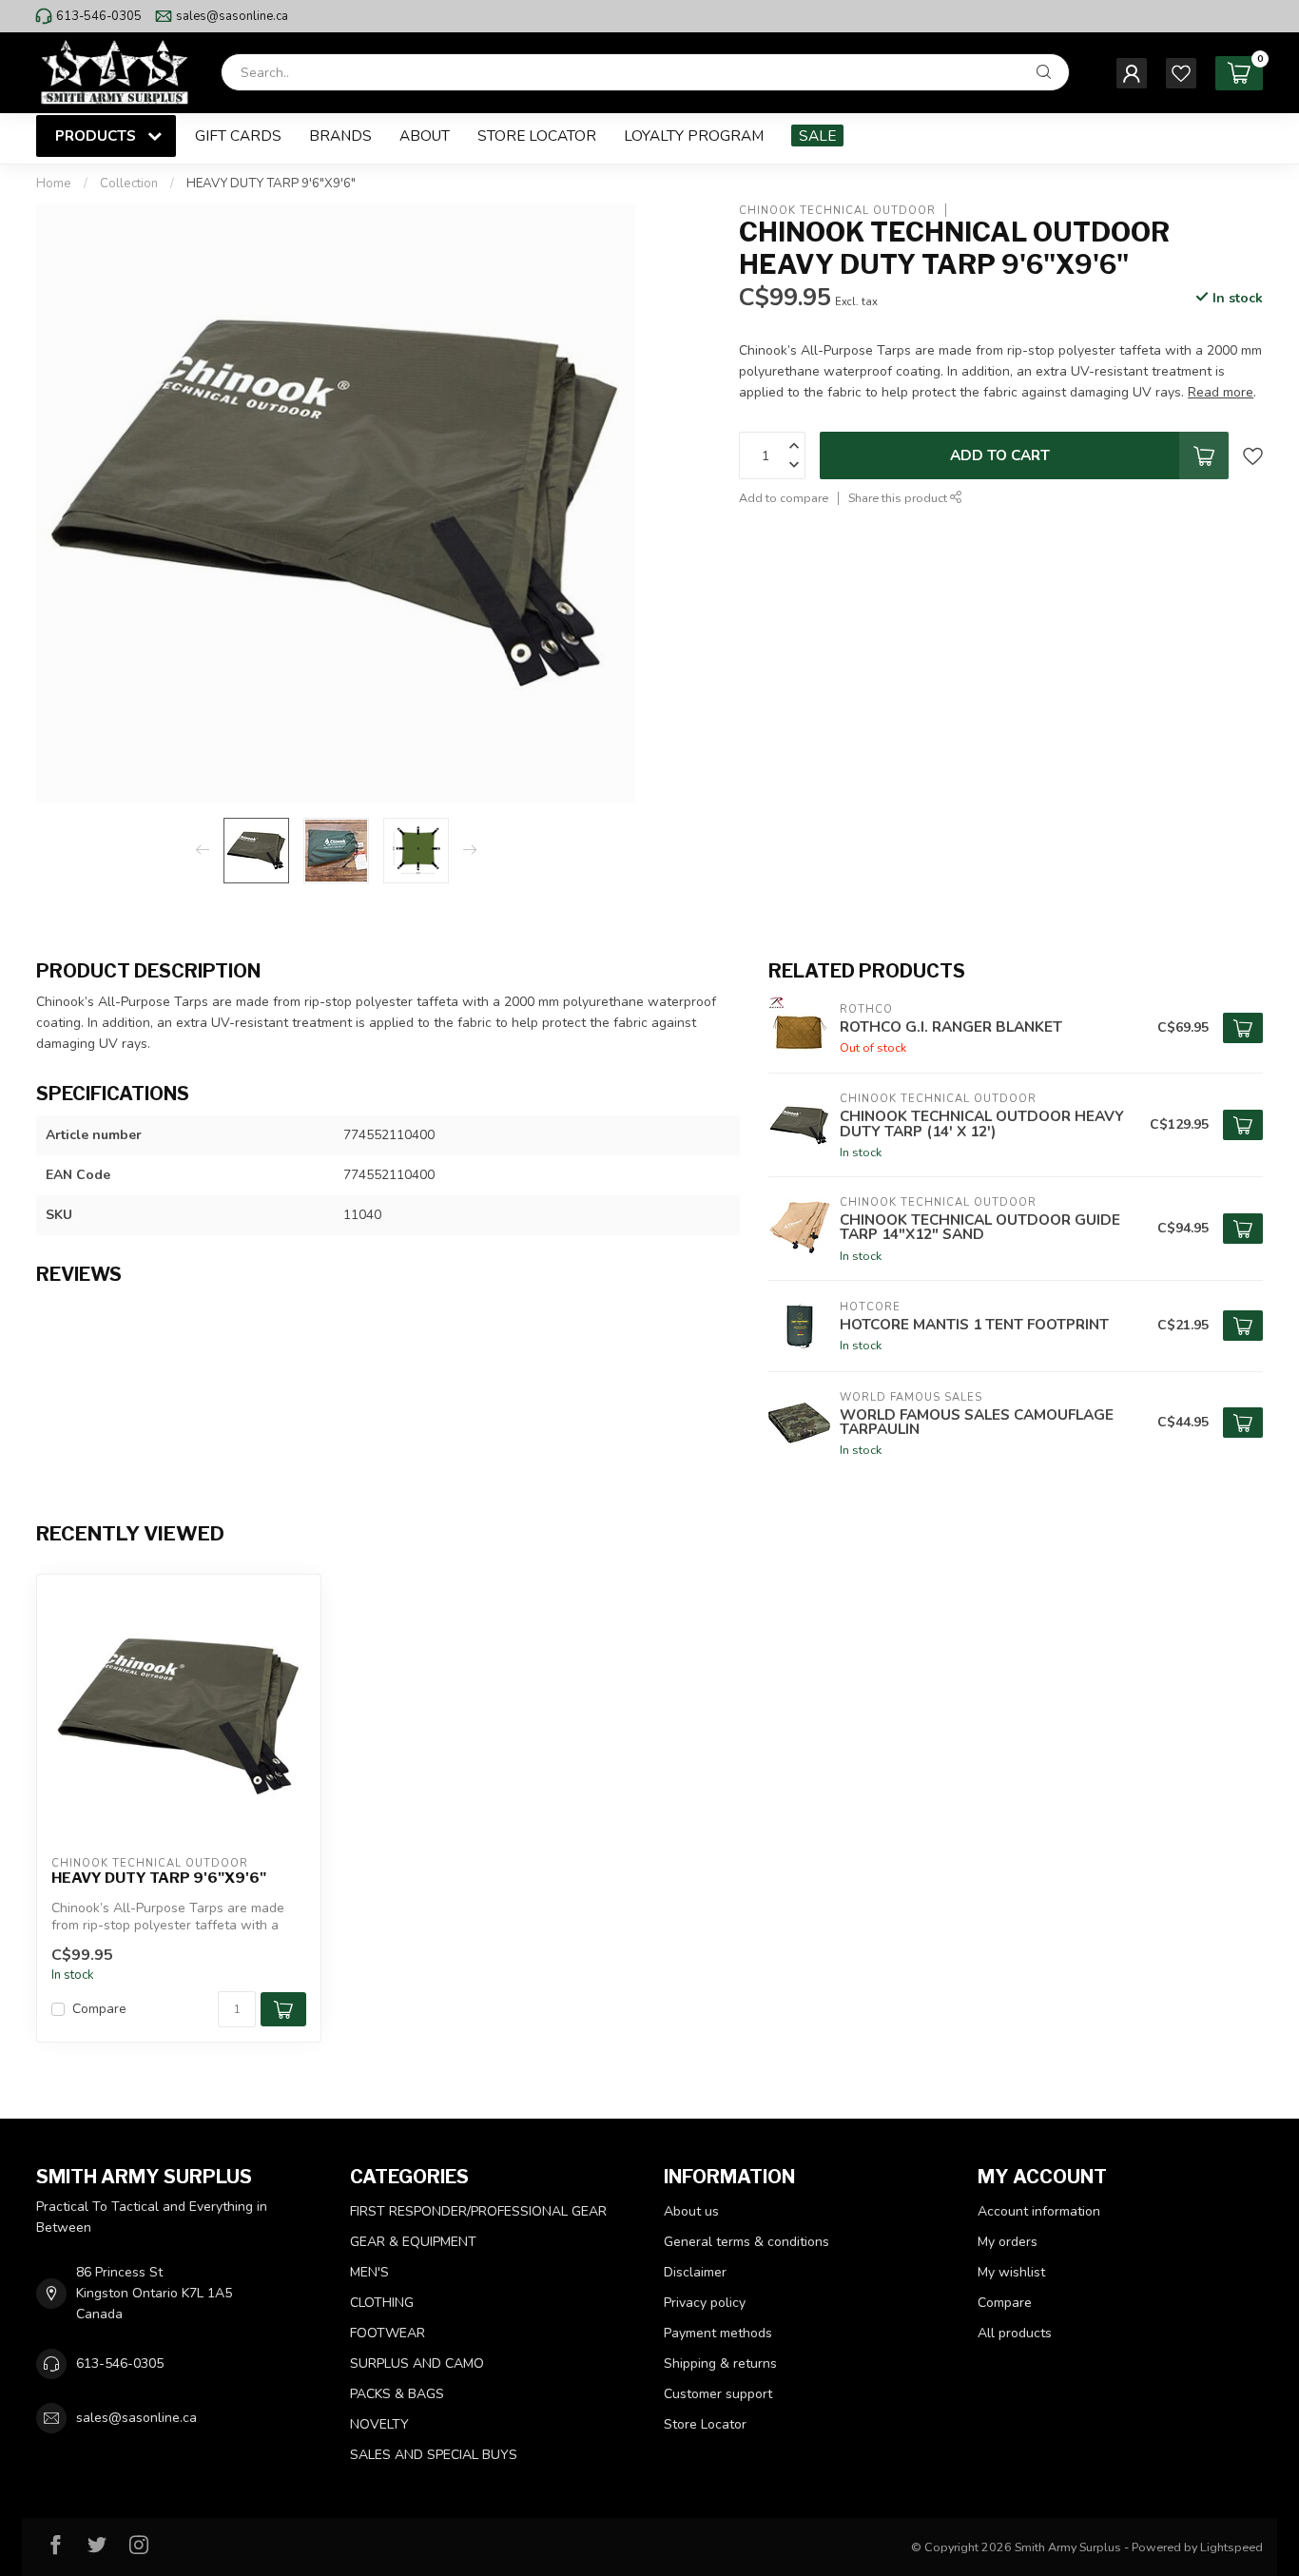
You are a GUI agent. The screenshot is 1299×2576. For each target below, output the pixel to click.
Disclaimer (695, 2272)
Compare (99, 2009)
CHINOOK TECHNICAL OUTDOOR (837, 210)
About (425, 136)
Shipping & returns (720, 2363)
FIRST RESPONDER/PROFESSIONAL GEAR (478, 2211)
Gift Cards (238, 136)
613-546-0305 (99, 16)
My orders (1008, 2242)
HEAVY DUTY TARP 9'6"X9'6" (271, 184)
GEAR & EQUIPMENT (413, 2242)
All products (1015, 2333)
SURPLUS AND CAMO (417, 2363)
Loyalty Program (694, 136)
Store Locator (537, 136)
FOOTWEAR (388, 2333)
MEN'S (369, 2272)
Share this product (899, 498)
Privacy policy (705, 2303)
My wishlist (1011, 2272)
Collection (129, 184)
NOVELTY (379, 2424)
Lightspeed (1231, 2547)
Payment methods (718, 2333)
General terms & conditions (746, 2242)
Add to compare (784, 498)
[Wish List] (1181, 73)
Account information (1039, 2211)
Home (54, 184)
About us (691, 2211)
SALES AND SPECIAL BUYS (434, 2455)
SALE (817, 136)
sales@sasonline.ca (232, 16)
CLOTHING (382, 2303)
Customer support (718, 2394)
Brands (340, 136)
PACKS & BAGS (397, 2394)
